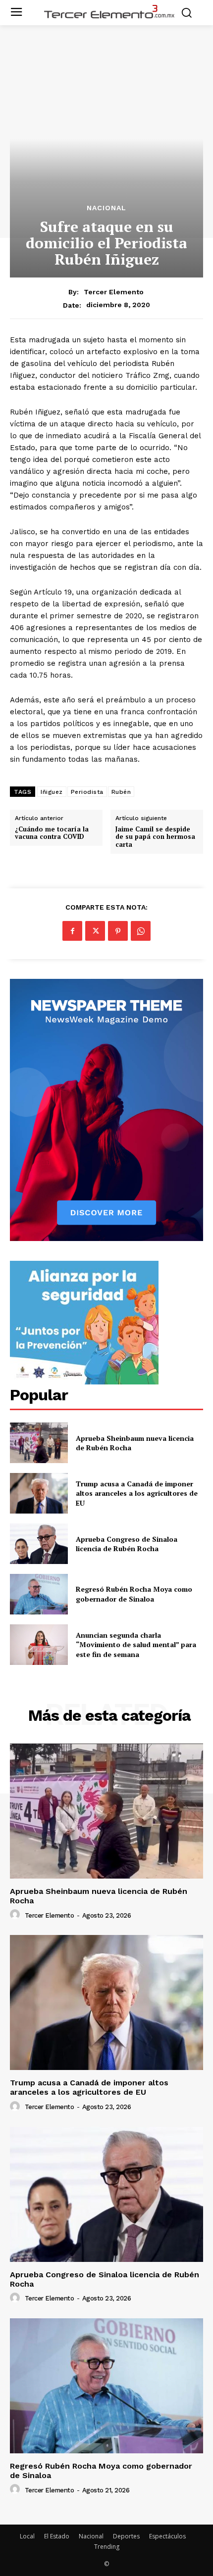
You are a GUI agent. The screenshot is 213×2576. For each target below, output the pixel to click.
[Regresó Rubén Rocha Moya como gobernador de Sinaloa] (39, 1594)
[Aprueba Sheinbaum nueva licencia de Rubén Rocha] (39, 1443)
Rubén (121, 792)
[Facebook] (72, 931)
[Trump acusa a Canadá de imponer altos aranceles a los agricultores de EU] (39, 1493)
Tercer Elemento (114, 292)
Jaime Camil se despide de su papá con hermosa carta (155, 837)
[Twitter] (95, 931)
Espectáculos (167, 2536)
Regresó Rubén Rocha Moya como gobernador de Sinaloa (134, 1594)
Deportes (126, 2536)
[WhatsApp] (141, 931)
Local (27, 2536)
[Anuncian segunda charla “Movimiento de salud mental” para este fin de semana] (39, 1645)
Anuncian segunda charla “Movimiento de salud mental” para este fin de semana (136, 1645)
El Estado (57, 2536)
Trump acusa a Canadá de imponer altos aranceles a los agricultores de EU (137, 1493)
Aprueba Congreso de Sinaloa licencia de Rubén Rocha (127, 1544)
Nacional (106, 208)
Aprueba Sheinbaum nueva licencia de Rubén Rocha (99, 1896)
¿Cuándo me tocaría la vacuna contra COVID (52, 833)
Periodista (87, 792)
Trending (107, 2547)
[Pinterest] (118, 931)
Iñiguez (52, 792)
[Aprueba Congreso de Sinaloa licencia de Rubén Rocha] (39, 1544)
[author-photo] (16, 1915)
